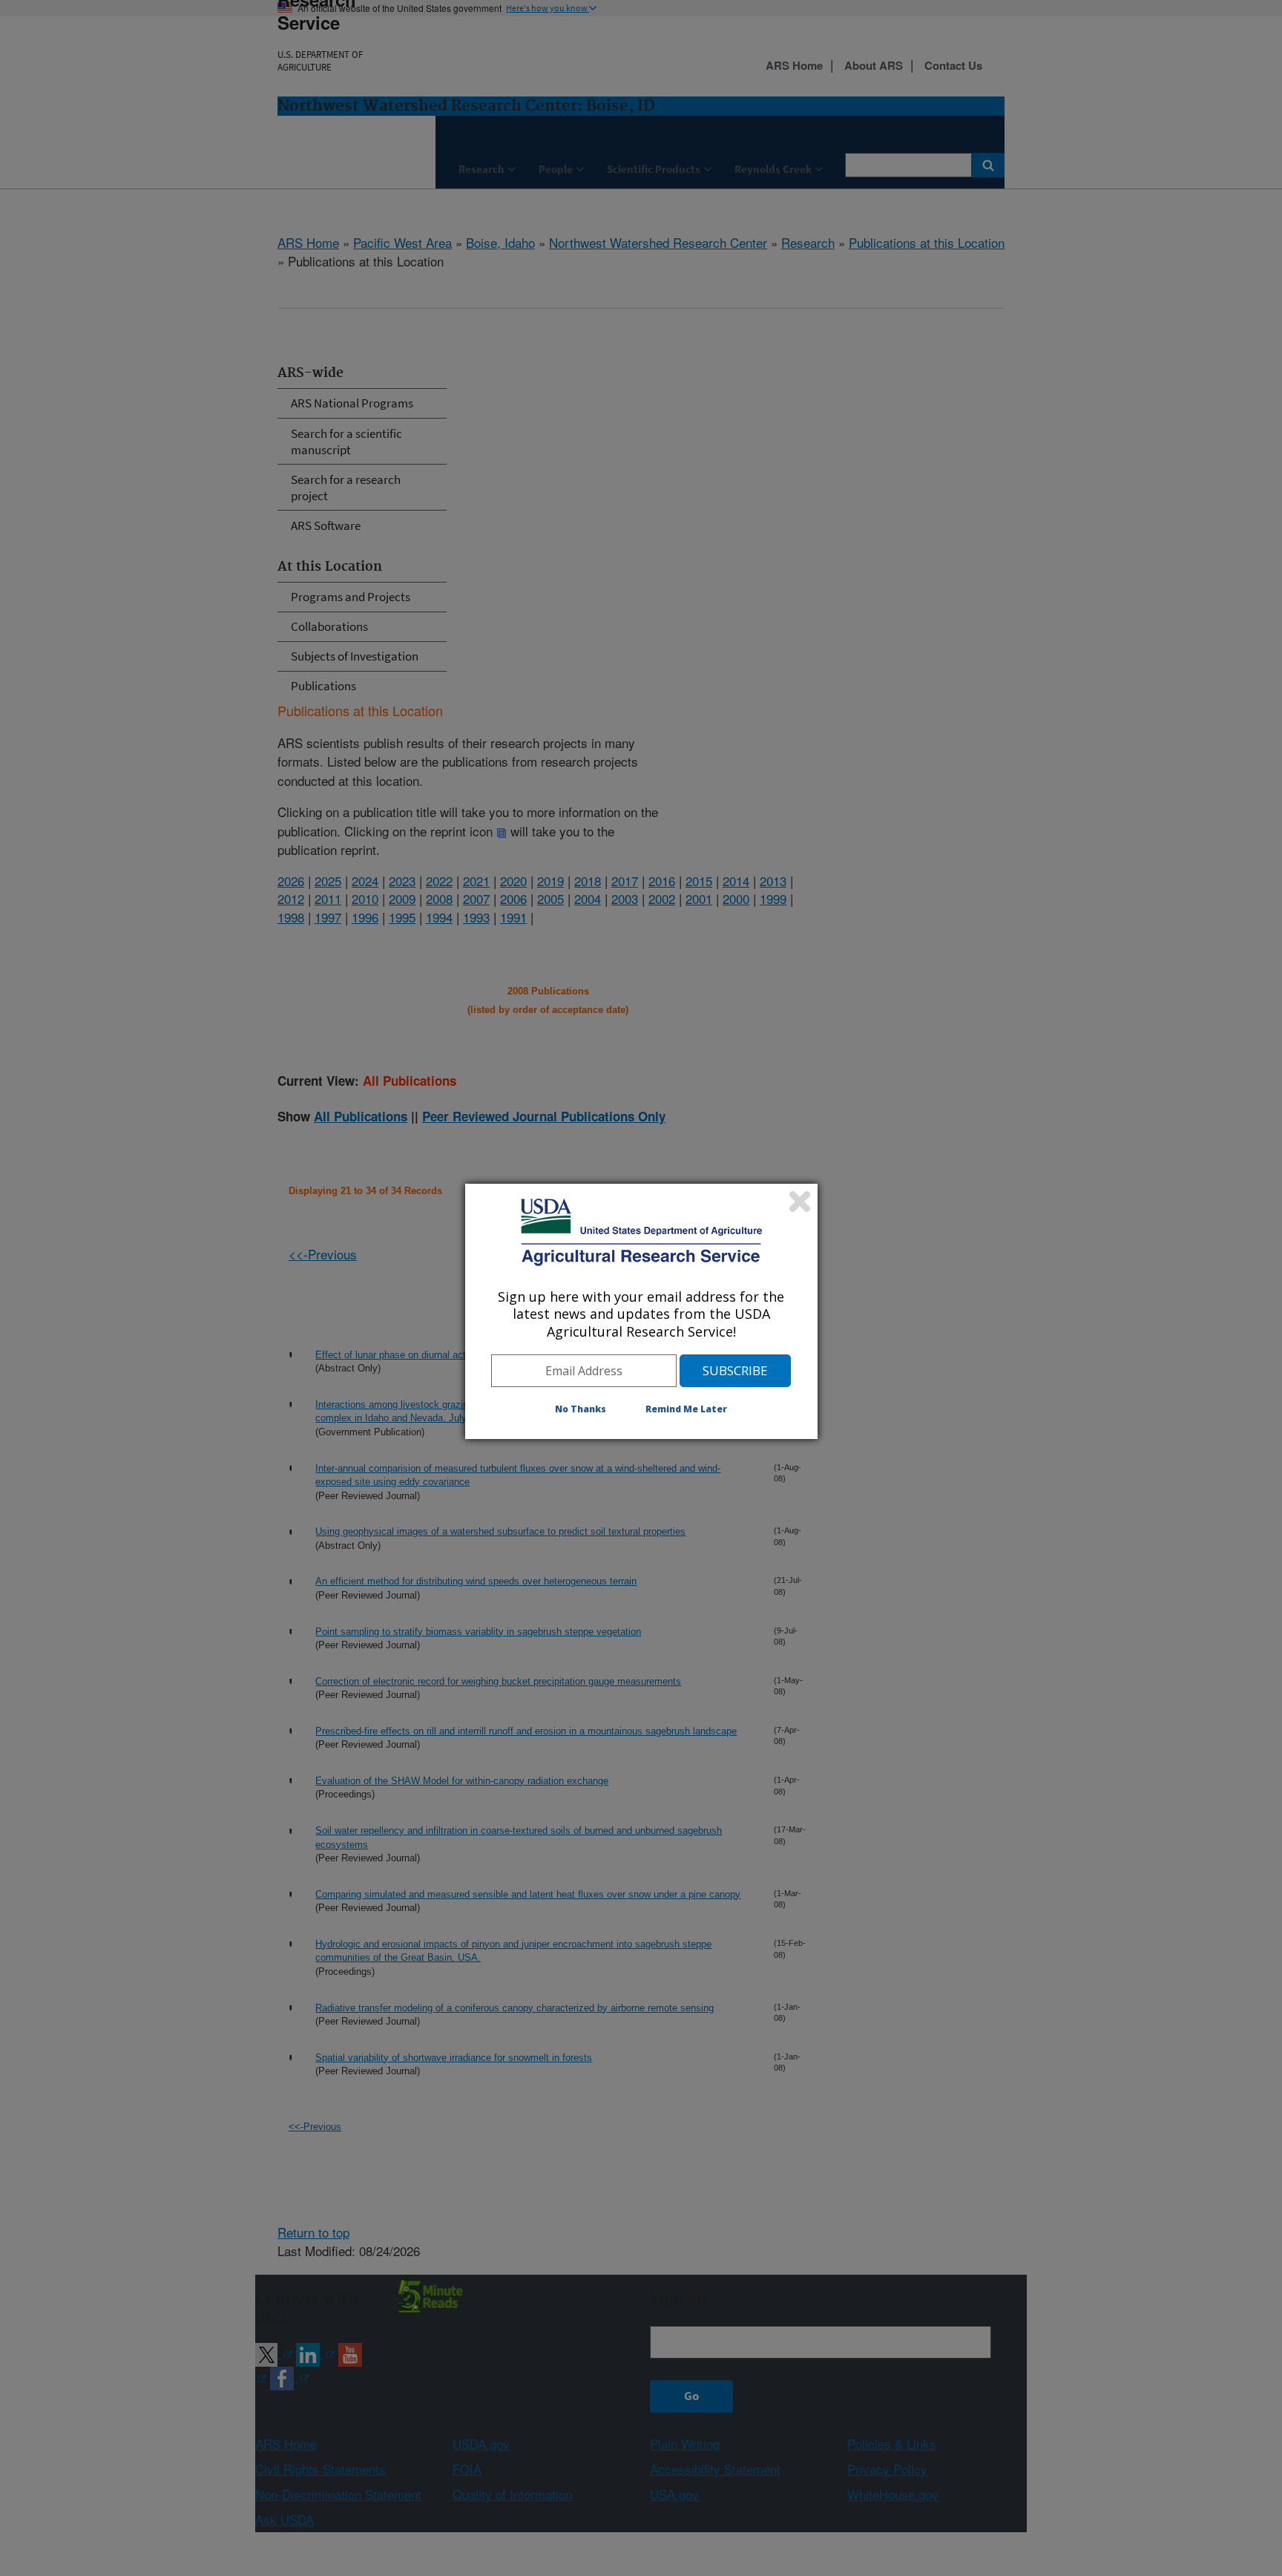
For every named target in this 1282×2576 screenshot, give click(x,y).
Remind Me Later (686, 1409)
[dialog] (641, 1311)
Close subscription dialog (800, 1202)
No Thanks (581, 1409)
